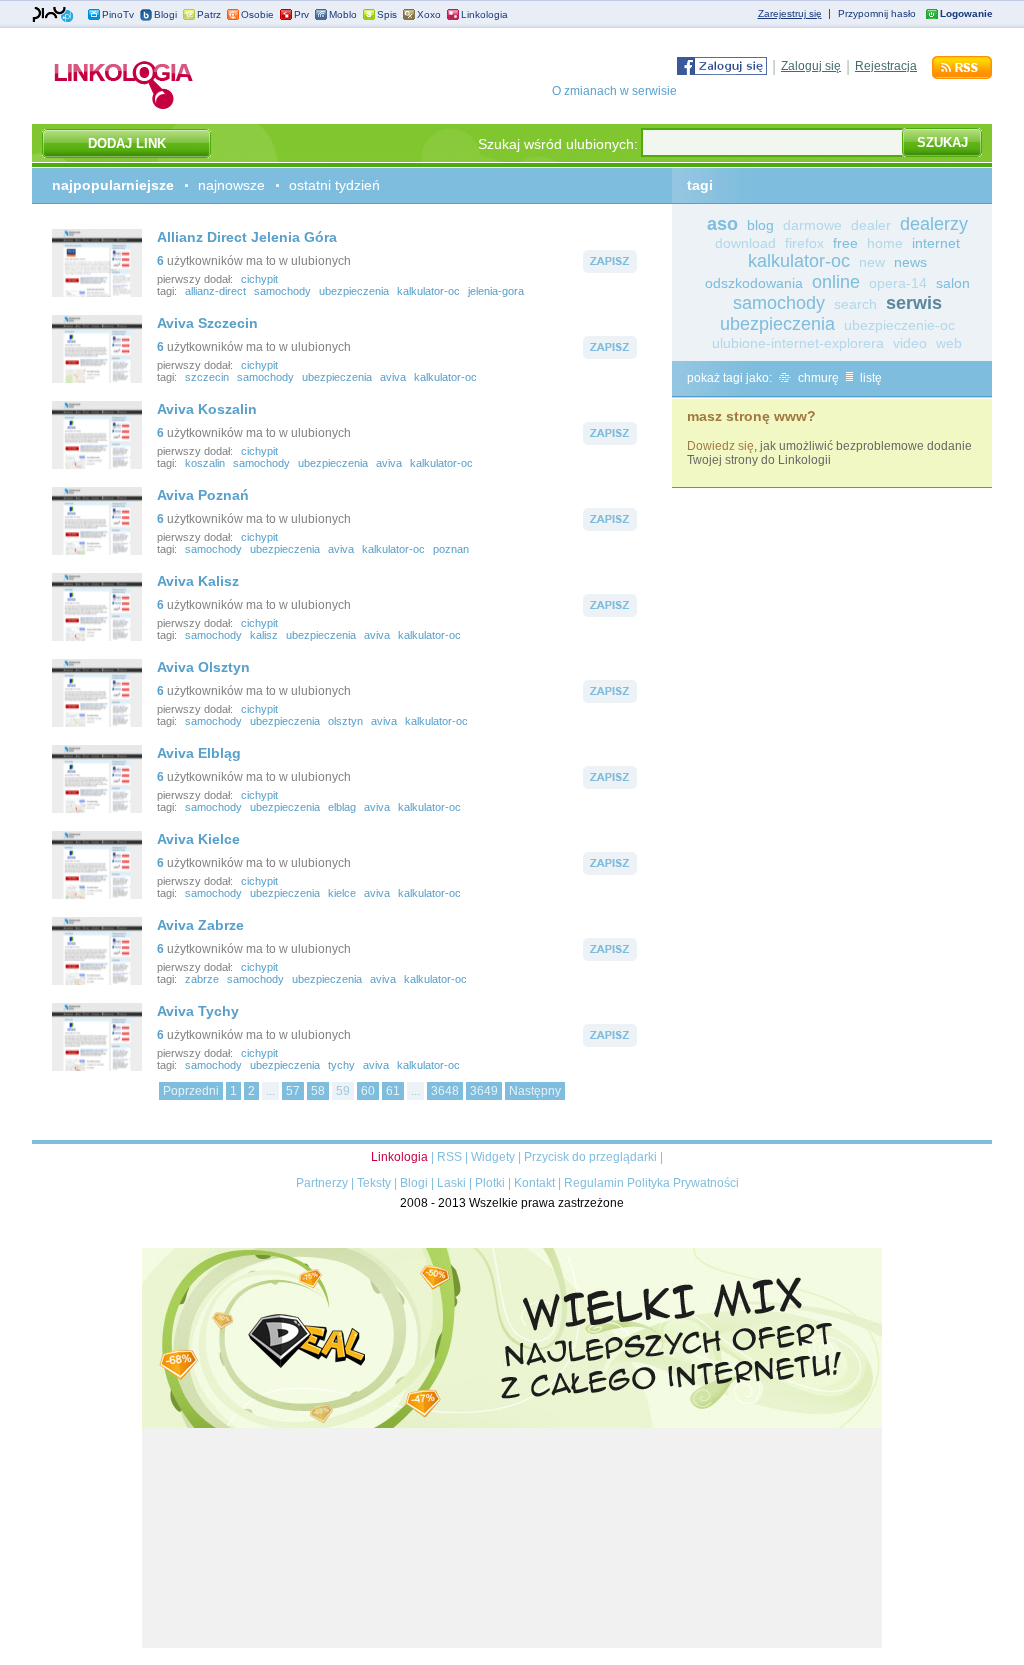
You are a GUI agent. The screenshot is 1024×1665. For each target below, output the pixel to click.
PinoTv (118, 14)
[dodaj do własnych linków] (610, 269)
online (836, 282)
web (949, 343)
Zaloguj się (811, 66)
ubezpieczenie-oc (899, 325)
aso (722, 224)
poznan (451, 549)
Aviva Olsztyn (203, 667)
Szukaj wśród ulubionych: (558, 144)
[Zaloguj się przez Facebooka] (722, 71)
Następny (535, 1091)
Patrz (209, 14)
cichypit (259, 279)
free (845, 243)
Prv (301, 14)
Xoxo (429, 14)
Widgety (493, 1157)
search (855, 304)
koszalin (205, 463)
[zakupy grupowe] (512, 1644)
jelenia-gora (496, 291)
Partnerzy (322, 1183)
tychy (341, 1065)
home (885, 243)
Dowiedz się (720, 446)
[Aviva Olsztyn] (97, 723)
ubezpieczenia (354, 291)
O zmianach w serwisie (614, 91)
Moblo (343, 14)
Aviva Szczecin (207, 323)
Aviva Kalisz (198, 581)
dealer (871, 225)
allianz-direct (215, 291)
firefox (804, 243)
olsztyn (345, 721)
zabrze (202, 979)
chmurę (817, 378)
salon (953, 283)
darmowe (812, 225)
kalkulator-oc (428, 291)
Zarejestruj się (790, 13)
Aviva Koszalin (207, 409)
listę (869, 378)
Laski (451, 1183)
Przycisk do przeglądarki (590, 1157)
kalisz (264, 635)
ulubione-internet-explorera (798, 343)
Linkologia (484, 14)
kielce (342, 893)
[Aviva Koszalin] (97, 465)
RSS (449, 1157)
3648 (445, 1091)
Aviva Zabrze (200, 925)
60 (368, 1091)
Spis (387, 14)
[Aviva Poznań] (97, 551)
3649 (484, 1091)
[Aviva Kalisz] (97, 637)
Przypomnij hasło (877, 13)
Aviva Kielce (198, 839)
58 (318, 1091)
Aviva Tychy (198, 1011)
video (910, 343)
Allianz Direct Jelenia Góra (247, 237)
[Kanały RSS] (962, 75)
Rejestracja (886, 66)
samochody (282, 291)
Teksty (374, 1183)
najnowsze (231, 185)
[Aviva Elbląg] (97, 809)
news (910, 262)
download (745, 243)
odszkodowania (754, 283)
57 (293, 1091)
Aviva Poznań (203, 495)
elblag (342, 807)
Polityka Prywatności (683, 1183)
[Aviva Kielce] (97, 895)
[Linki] (124, 109)
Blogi (165, 14)
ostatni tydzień (334, 185)
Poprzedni (191, 1091)
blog (760, 225)
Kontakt (534, 1183)
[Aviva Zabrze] (97, 981)
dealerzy (934, 224)
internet (936, 243)
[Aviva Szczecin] (97, 379)
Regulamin (594, 1183)
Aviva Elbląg (199, 753)
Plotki (490, 1183)
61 (393, 1091)
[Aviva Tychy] (97, 1067)
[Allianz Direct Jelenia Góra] (97, 293)
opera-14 (898, 283)
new (872, 262)
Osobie (257, 14)
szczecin (207, 377)
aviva (393, 377)
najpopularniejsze (113, 185)
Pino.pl (53, 15)
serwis (914, 303)
